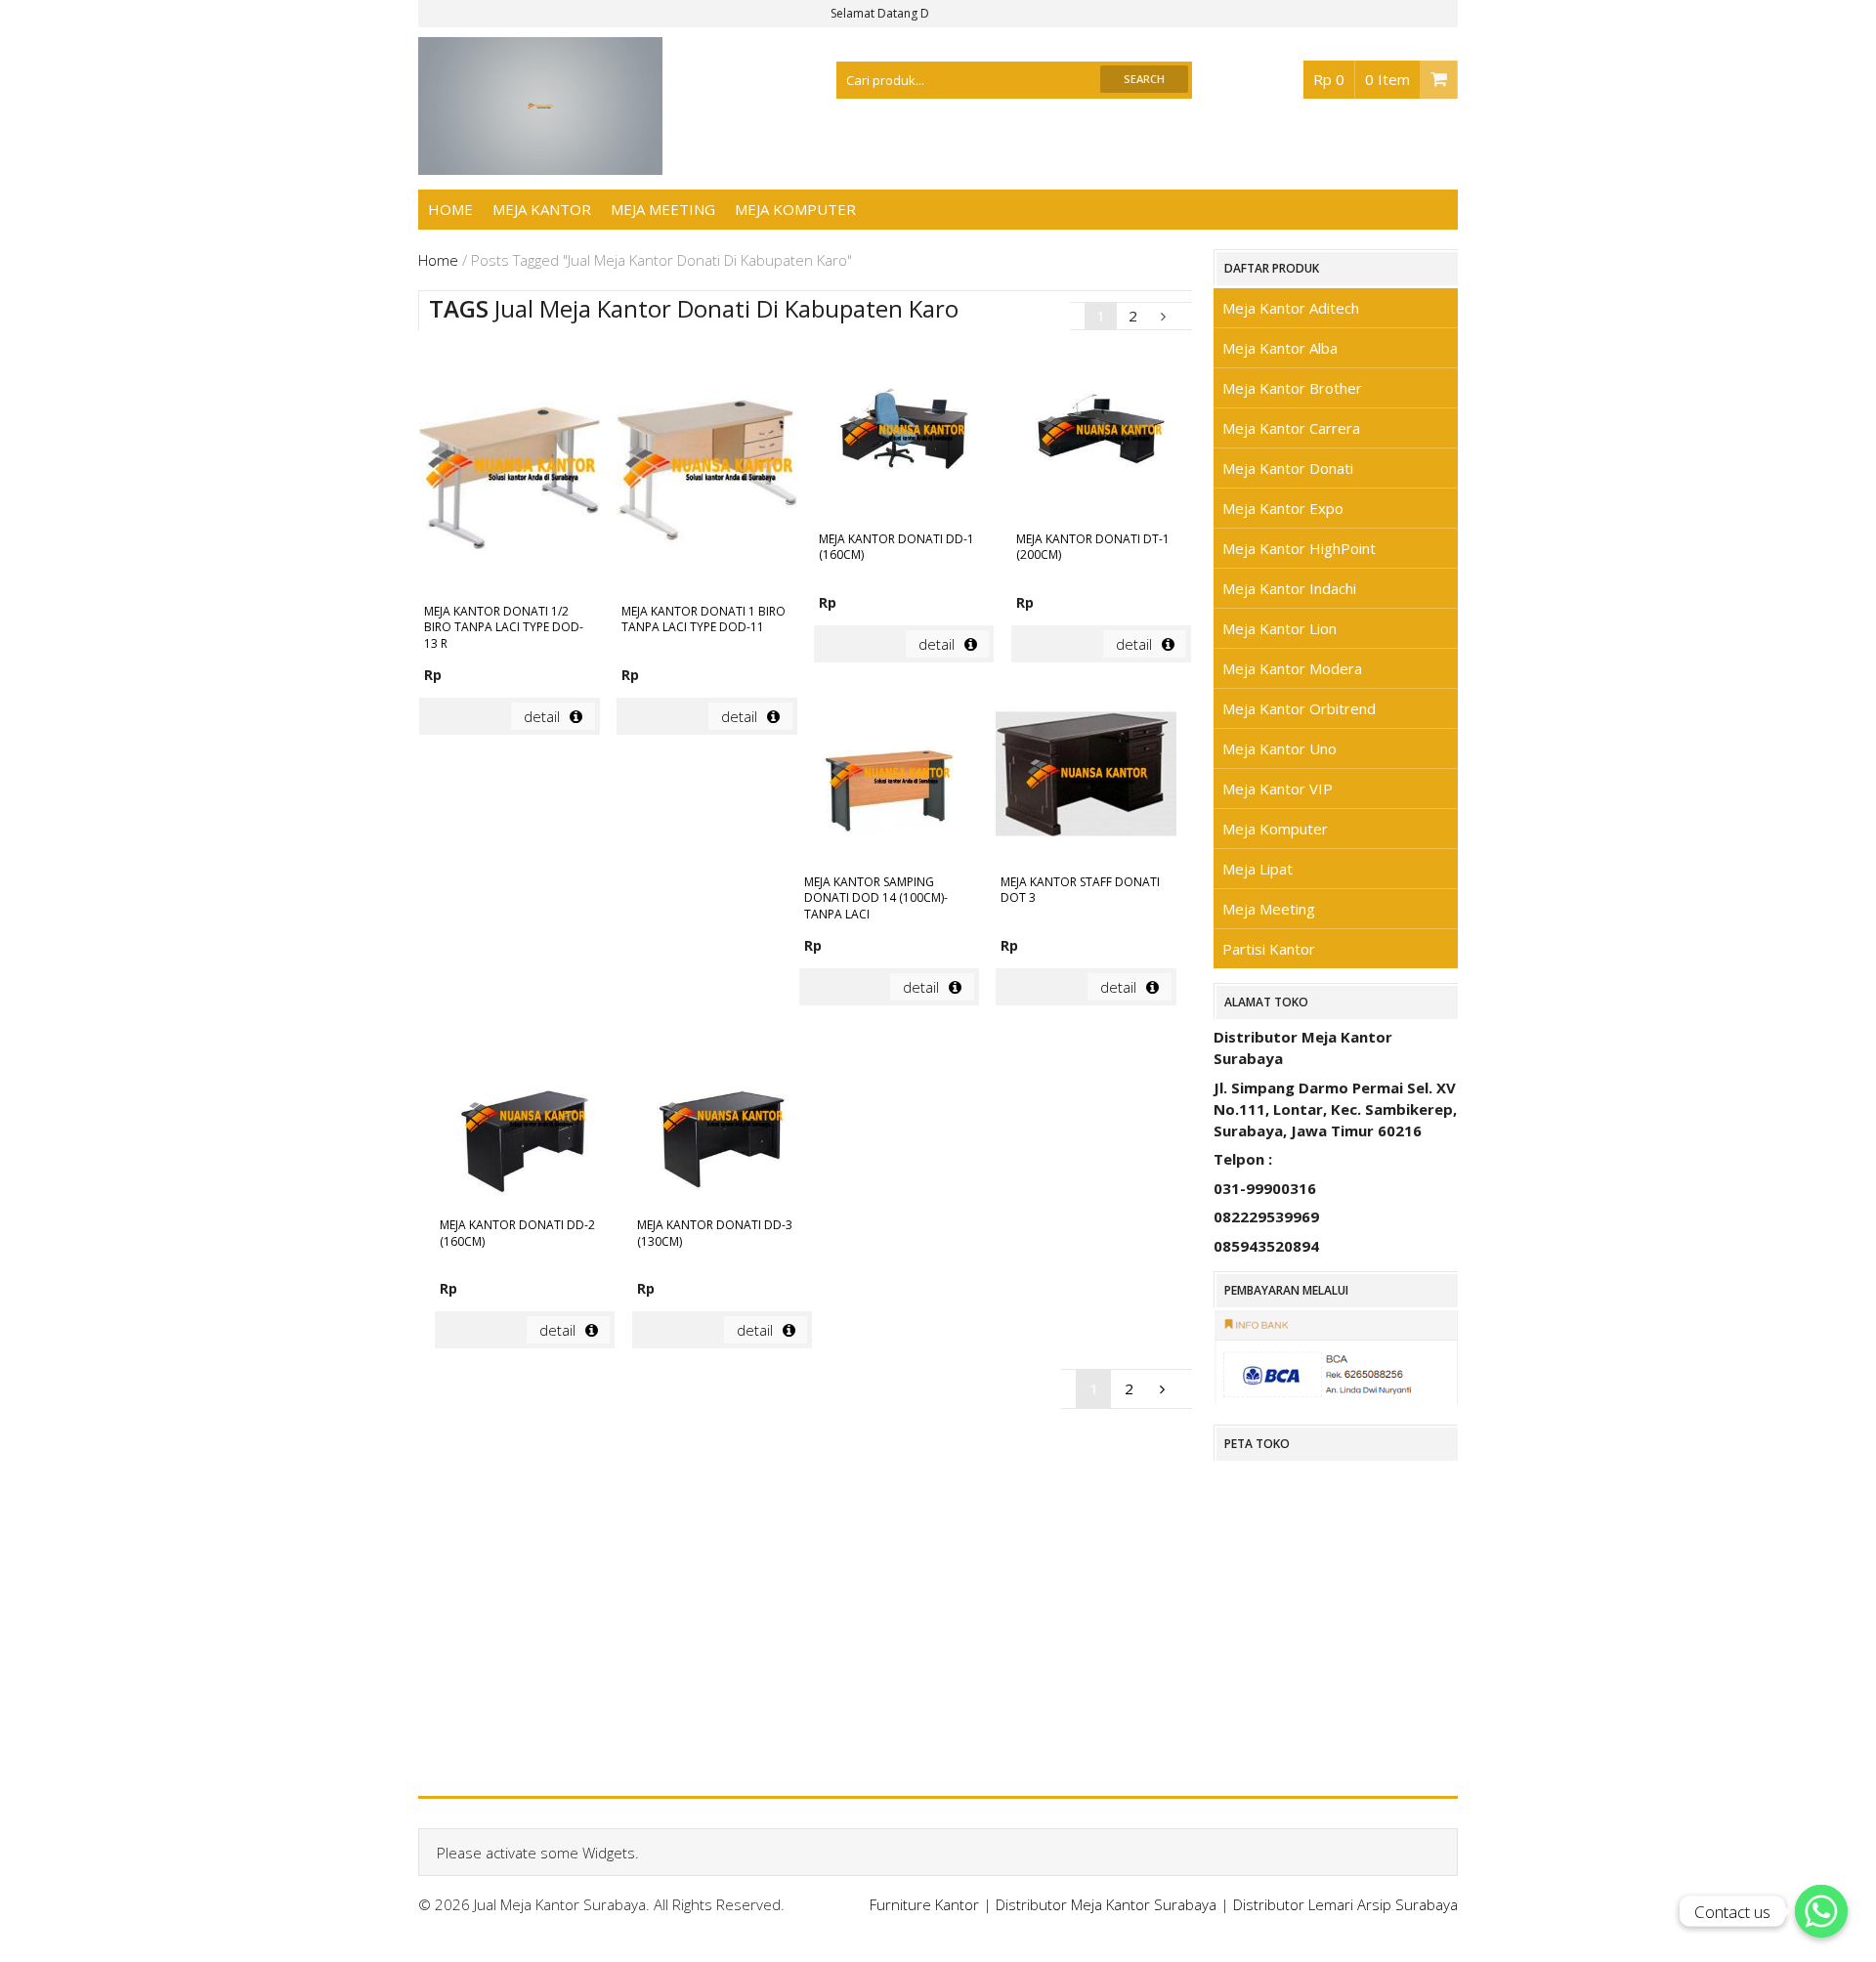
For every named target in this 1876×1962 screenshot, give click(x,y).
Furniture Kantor (924, 1904)
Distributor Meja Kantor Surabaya (1106, 1904)
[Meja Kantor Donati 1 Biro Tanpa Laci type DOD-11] (706, 470)
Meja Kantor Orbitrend (1299, 708)
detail (542, 716)
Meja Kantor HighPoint (1299, 548)
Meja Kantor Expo (1283, 508)
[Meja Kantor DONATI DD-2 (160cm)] (525, 1120)
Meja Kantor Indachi (1289, 588)
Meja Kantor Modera (1292, 668)
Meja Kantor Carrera (1291, 428)
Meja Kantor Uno (1279, 748)
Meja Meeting (663, 209)
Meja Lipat (1258, 869)
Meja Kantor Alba (1280, 348)
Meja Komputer (795, 209)
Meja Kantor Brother (1292, 388)
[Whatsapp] (1821, 1911)
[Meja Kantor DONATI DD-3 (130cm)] (722, 1120)
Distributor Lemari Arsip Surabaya (1345, 1904)
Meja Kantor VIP (1278, 789)
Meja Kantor (542, 209)
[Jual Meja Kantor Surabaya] (540, 164)
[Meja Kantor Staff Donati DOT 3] (1086, 777)
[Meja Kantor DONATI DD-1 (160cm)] (904, 434)
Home (450, 209)
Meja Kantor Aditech (1291, 308)
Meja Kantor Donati (1288, 468)
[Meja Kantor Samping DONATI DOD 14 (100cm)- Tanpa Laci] (889, 777)
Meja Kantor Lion (1279, 628)
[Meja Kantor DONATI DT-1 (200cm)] (1101, 434)
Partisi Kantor (1269, 949)
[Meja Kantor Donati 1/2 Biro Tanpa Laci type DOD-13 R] (509, 470)
